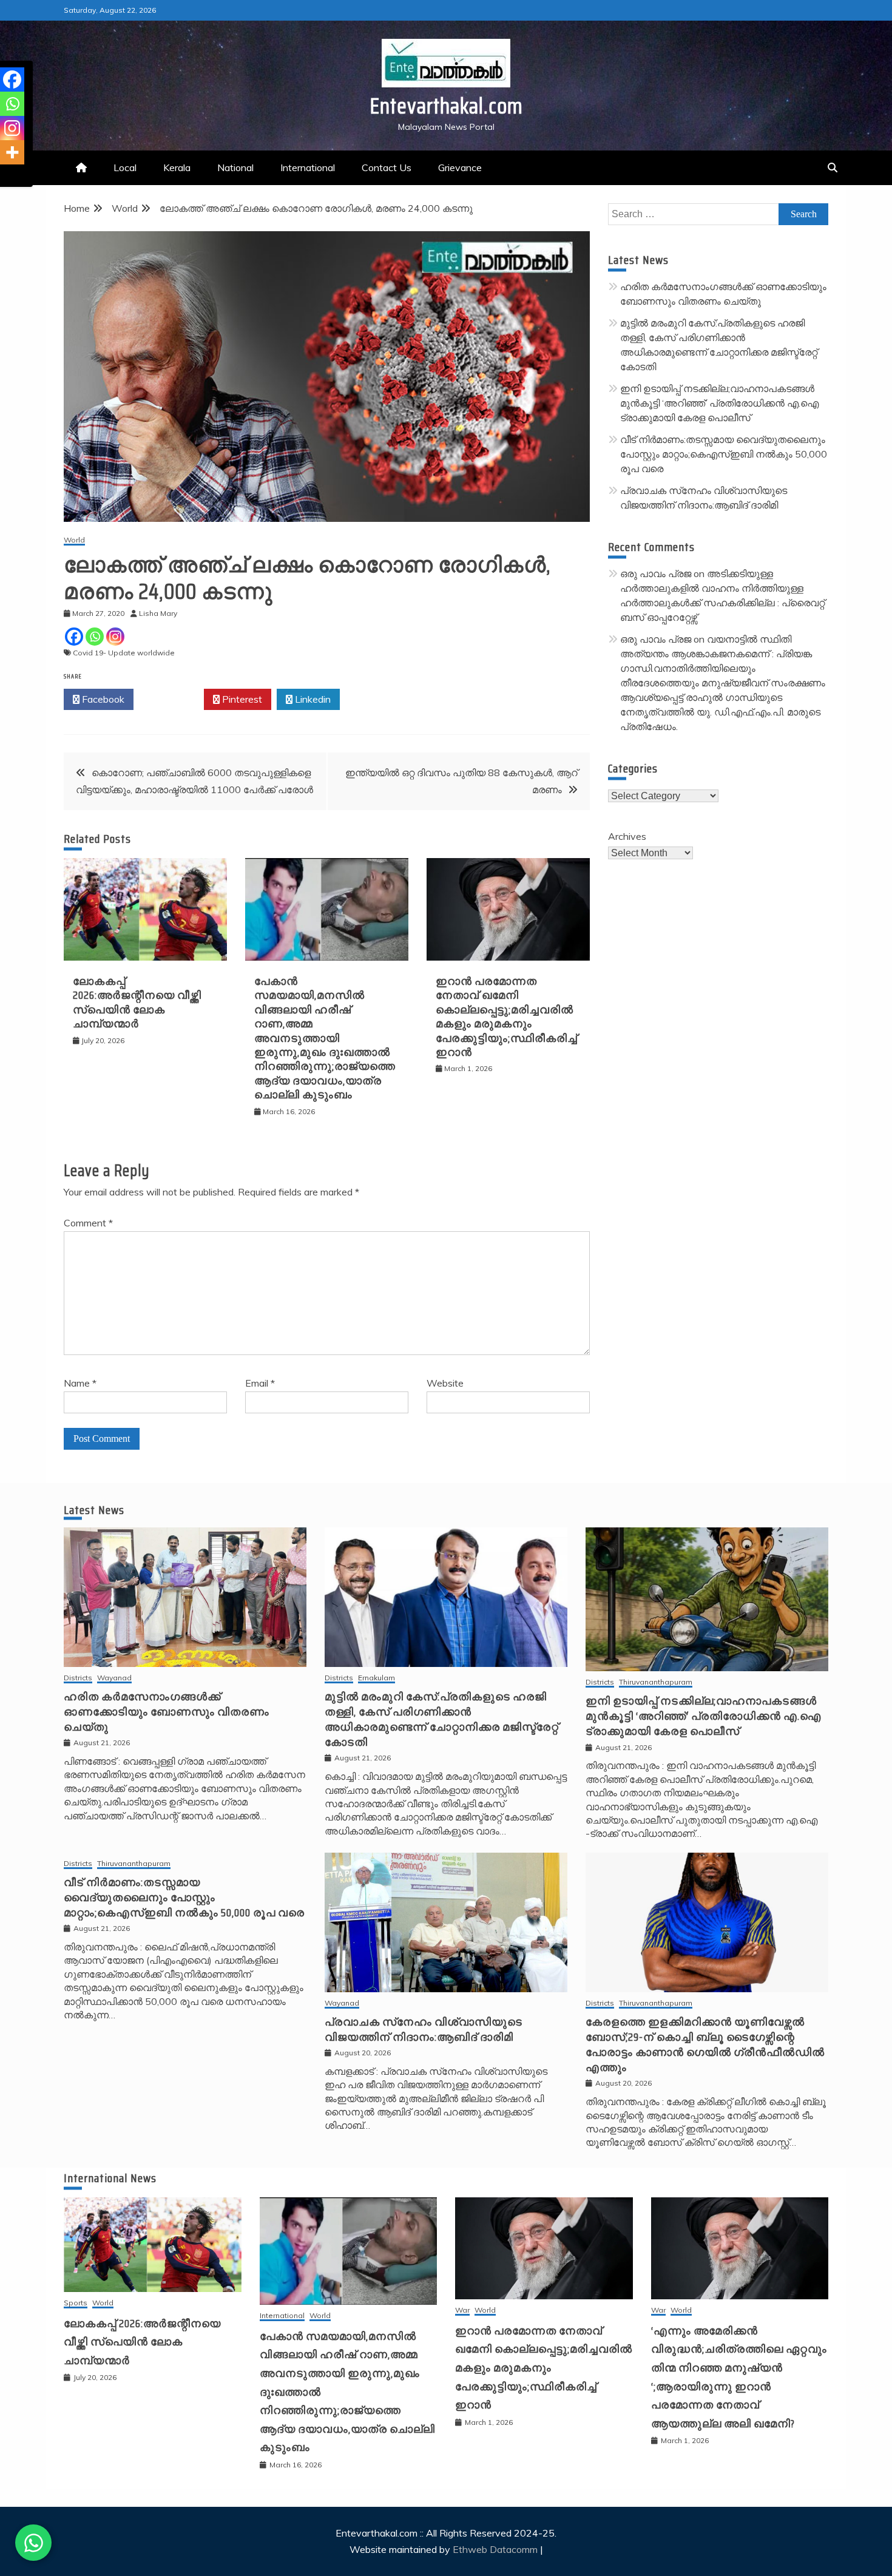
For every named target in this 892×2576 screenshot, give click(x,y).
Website (445, 1383)
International (308, 167)
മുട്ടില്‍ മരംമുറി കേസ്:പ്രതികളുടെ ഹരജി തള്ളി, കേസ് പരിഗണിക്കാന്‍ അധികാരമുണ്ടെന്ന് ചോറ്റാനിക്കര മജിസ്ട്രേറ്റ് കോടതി (442, 1720)
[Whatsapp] (95, 637)
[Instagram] (115, 637)
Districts (78, 1678)
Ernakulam (377, 1678)
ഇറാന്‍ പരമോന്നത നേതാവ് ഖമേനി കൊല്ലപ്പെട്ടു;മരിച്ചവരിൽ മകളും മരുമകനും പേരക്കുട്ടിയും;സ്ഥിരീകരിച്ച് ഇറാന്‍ (507, 1017)
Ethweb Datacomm (495, 2549)
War (462, 2311)
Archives (627, 836)
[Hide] (5, 176)
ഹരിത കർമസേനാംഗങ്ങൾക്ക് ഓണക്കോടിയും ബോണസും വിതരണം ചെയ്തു (167, 1712)
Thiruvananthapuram (656, 1682)
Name (80, 1383)
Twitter (172, 699)
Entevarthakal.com (446, 106)
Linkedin (312, 699)
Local (125, 167)
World (74, 540)
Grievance (460, 167)
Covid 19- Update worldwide (124, 653)
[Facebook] (74, 637)
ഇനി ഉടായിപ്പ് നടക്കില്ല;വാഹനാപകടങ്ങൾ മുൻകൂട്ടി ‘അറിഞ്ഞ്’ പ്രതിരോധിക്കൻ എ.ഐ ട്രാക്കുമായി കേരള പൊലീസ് (719, 403)
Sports (76, 2303)
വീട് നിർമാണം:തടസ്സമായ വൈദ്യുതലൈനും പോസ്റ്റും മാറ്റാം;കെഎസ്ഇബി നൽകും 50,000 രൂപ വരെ (724, 454)
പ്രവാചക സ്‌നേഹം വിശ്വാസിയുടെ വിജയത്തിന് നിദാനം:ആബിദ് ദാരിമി (424, 2030)
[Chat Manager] (33, 2543)
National (235, 167)
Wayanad (114, 1678)
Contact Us (387, 167)
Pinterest (241, 699)
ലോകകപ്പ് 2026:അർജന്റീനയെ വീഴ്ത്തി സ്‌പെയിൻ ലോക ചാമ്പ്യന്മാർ (137, 1002)
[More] (12, 152)
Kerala (177, 167)
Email (260, 1383)
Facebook (102, 699)
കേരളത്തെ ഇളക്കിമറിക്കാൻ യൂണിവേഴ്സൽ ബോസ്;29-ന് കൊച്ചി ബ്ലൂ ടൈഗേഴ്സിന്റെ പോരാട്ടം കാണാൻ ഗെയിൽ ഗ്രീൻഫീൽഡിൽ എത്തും (705, 2045)
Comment (88, 1223)
